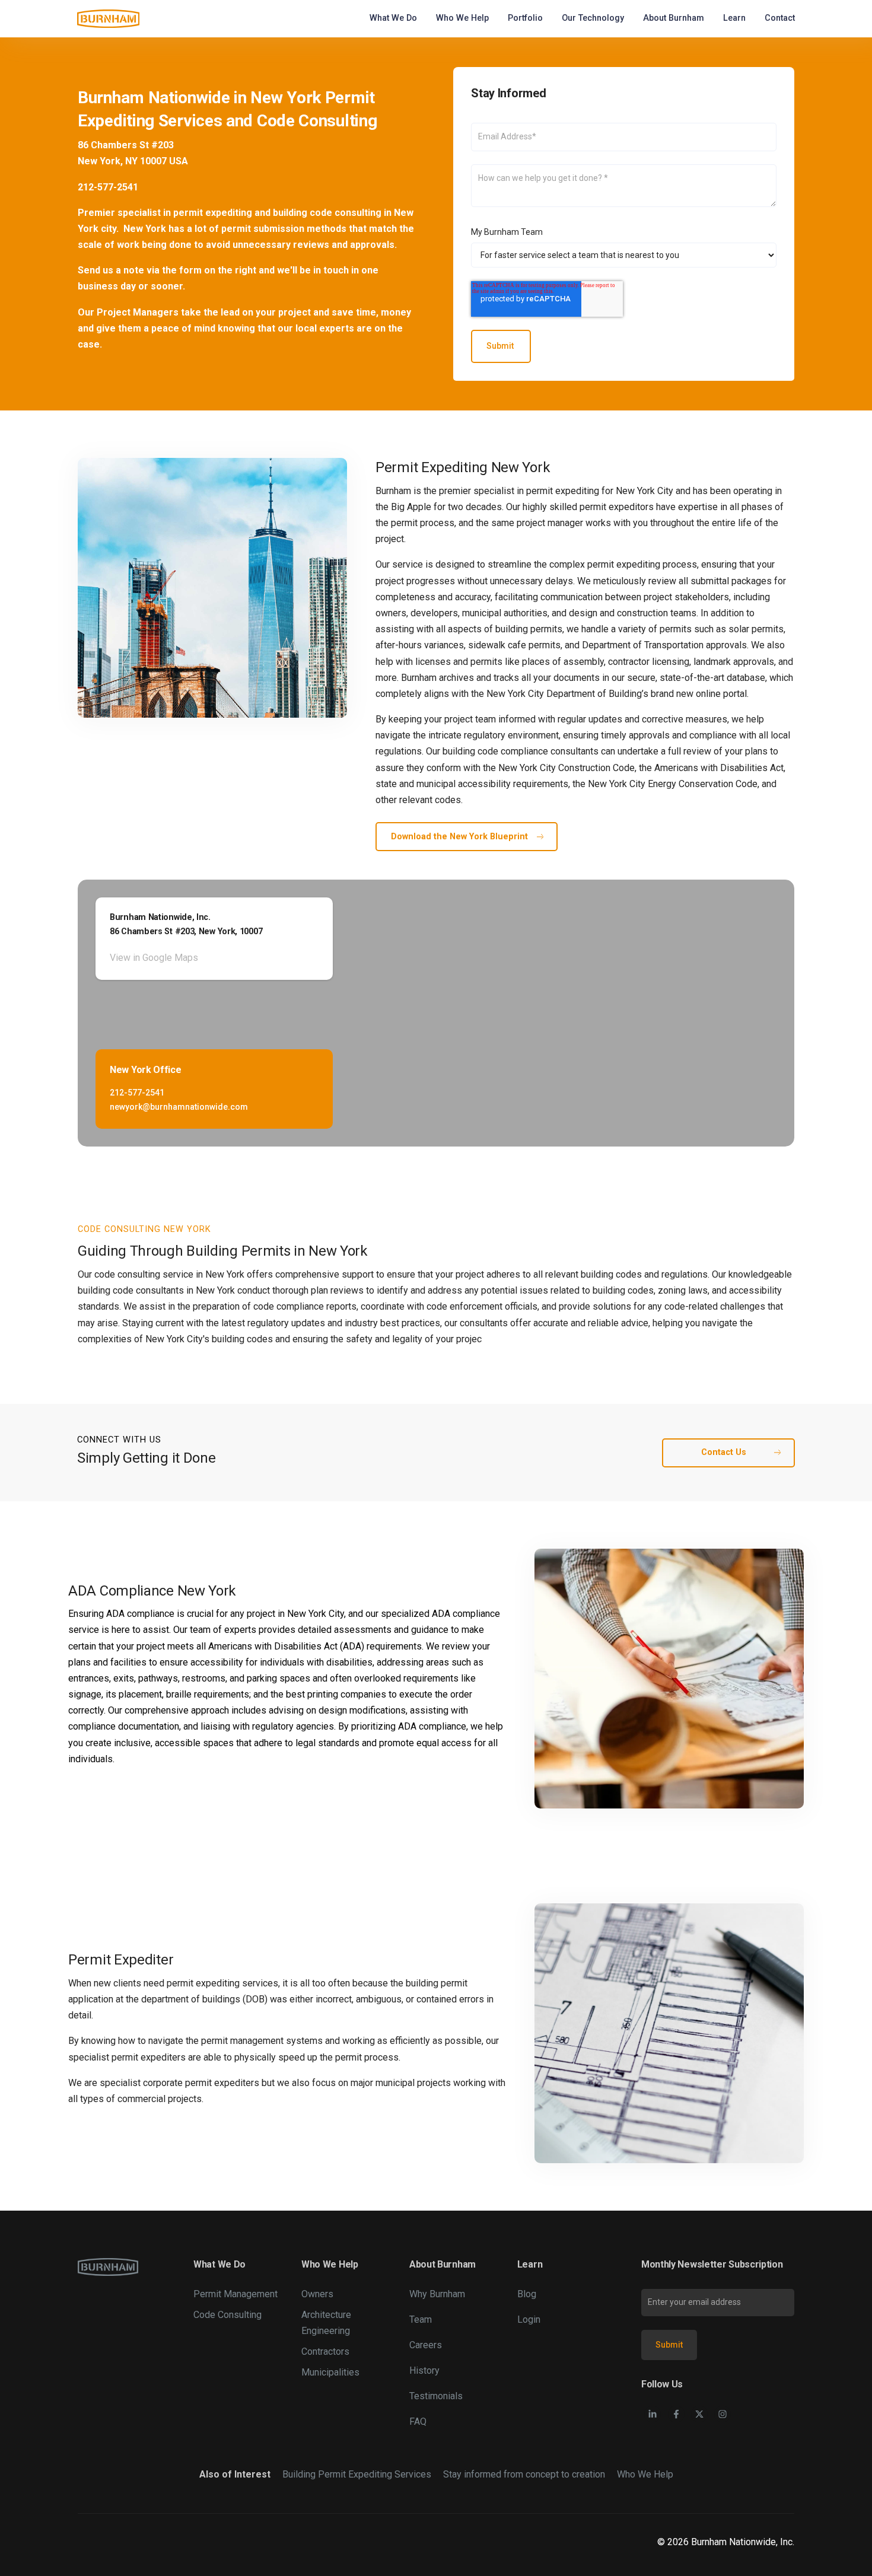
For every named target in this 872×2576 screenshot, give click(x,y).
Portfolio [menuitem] (525, 18)
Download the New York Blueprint (459, 837)
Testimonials (436, 2396)
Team (421, 2319)
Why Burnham (437, 2294)
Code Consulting (227, 2315)
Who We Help (645, 2474)
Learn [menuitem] (734, 18)
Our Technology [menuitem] (593, 18)
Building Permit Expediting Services (357, 2474)
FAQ (418, 2421)
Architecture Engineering (326, 2323)
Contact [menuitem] (780, 18)
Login (529, 2319)
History (424, 2370)
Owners (317, 2294)
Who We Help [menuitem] (462, 18)
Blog (527, 2294)
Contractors (325, 2351)
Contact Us (724, 1452)
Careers (426, 2345)
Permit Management (235, 2294)
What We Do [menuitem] (393, 18)
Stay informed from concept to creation (524, 2474)
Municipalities (330, 2372)
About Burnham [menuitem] (674, 18)
